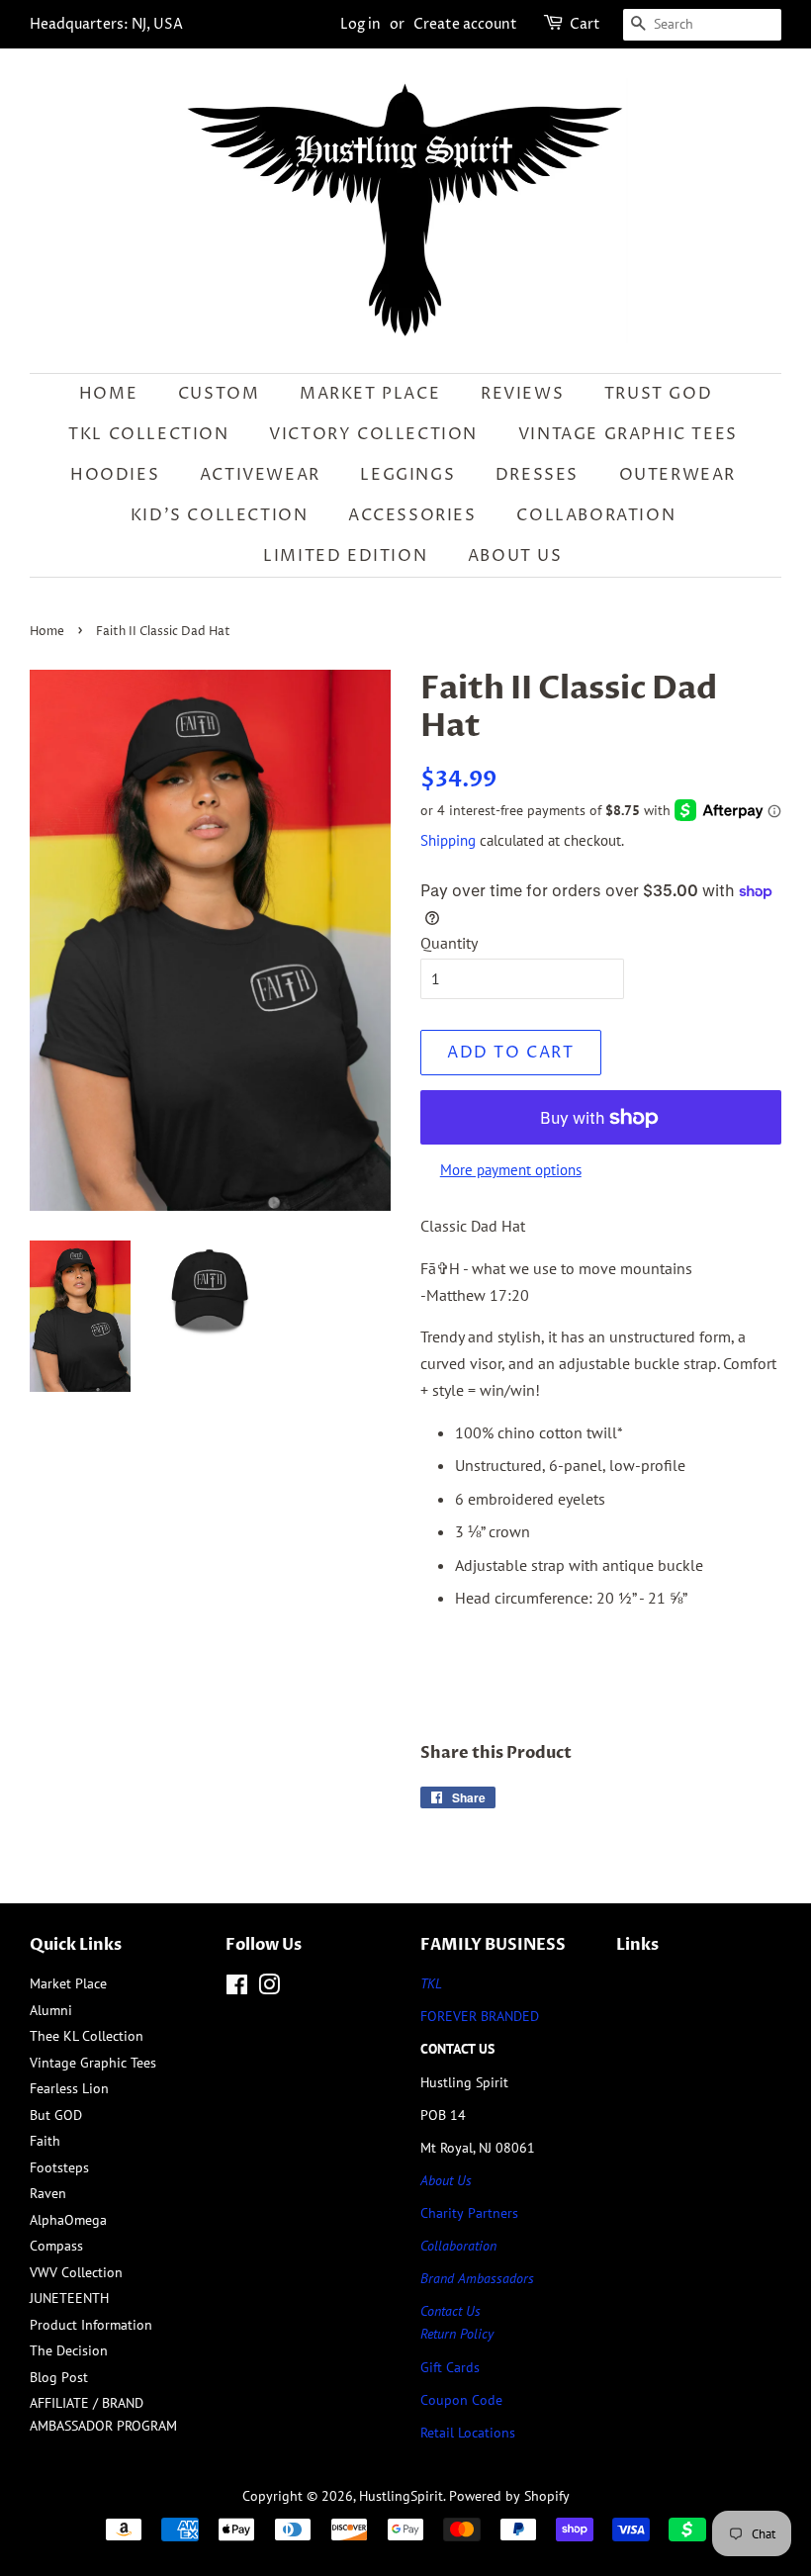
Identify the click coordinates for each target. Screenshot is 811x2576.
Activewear (260, 475)
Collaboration (596, 515)
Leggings (407, 475)
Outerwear (677, 475)
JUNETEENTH (69, 2298)
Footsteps (59, 2167)
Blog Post (59, 2377)
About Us (515, 556)
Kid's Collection (220, 515)
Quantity (449, 943)
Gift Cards (450, 2367)
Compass (56, 2246)
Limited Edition (345, 556)
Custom (219, 394)
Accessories (412, 515)
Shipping (448, 840)
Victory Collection (373, 434)
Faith (45, 2141)
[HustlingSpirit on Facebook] (237, 1988)
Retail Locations (468, 2433)
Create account (465, 24)
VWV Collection (76, 2272)
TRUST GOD (658, 394)
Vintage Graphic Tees (628, 434)
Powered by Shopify (509, 2496)
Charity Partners (469, 2213)
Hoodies (115, 475)
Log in (360, 24)
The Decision (69, 2350)
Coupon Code (461, 2400)
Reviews (522, 394)
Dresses (537, 475)
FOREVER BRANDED (480, 2016)
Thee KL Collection (87, 2036)
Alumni (51, 2010)
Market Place (370, 394)
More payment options (511, 1170)
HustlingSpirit (401, 2496)
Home (108, 394)
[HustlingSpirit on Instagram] (269, 1988)
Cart (585, 24)
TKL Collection (148, 434)
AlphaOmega (68, 2220)
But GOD (56, 2115)
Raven (48, 2193)
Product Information (91, 2325)
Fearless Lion (69, 2088)
